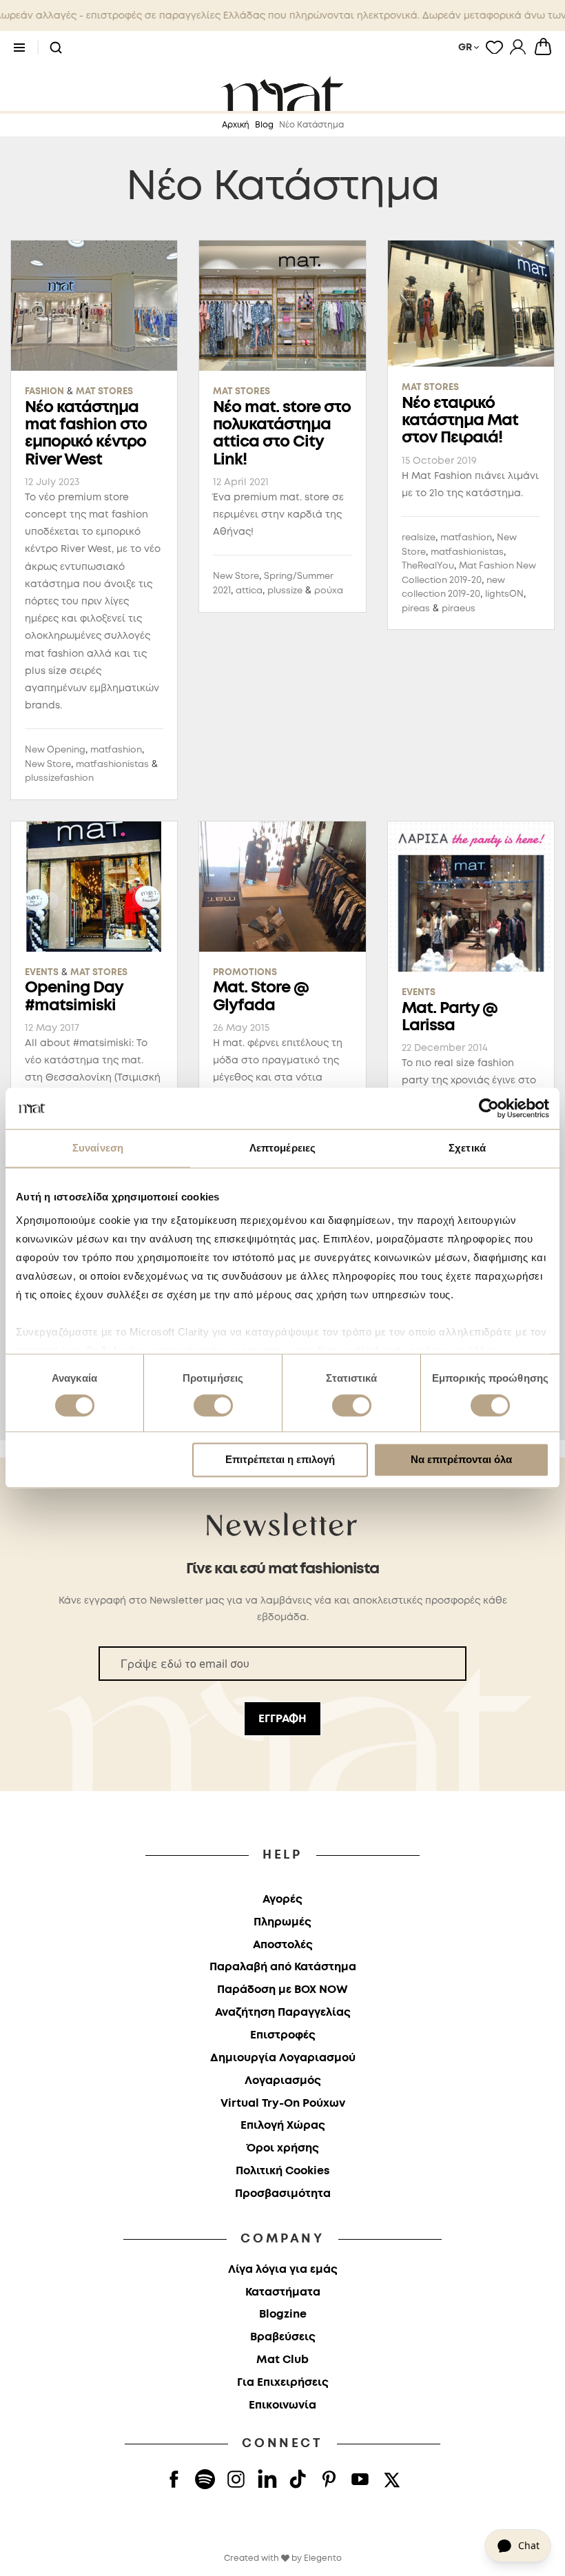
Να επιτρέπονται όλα (461, 1460)
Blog (264, 125)
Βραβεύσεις (283, 2337)
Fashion (44, 392)
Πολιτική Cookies (282, 2171)
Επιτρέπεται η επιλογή (280, 1460)
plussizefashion (59, 778)
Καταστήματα (283, 2292)
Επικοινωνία (282, 2405)
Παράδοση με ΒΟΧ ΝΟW (282, 1990)
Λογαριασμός (283, 2081)
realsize (419, 538)
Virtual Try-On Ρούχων (283, 2104)
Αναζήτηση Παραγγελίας (283, 2013)
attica (249, 591)
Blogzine (283, 2314)
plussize (285, 591)
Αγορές (282, 1900)
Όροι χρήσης (283, 2148)
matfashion (116, 750)
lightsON (504, 594)
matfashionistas (112, 765)
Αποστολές (283, 1945)
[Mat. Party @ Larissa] (471, 897)
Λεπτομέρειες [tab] (282, 1148)
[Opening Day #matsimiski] (94, 887)
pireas (416, 609)
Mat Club (282, 2360)
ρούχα (329, 591)
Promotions (245, 973)
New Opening (55, 750)
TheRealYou (428, 566)
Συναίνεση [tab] (98, 1148)
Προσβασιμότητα (283, 2194)
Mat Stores (104, 392)
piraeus (459, 609)
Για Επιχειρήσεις (283, 2383)
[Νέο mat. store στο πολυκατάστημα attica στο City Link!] (282, 306)
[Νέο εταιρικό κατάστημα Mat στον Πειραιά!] (471, 304)
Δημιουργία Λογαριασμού (283, 2058)
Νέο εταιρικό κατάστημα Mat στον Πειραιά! (460, 421)
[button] (56, 48)
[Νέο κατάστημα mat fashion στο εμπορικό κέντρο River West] (94, 306)
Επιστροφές (283, 2035)
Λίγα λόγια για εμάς (283, 2270)
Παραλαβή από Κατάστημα (283, 1967)
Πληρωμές (282, 1922)
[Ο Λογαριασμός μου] (518, 47)
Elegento (323, 2558)
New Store (48, 765)
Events (42, 973)
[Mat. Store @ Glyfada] (282, 887)
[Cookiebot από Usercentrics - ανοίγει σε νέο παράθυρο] (489, 1108)
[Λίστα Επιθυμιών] (494, 47)
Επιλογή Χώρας (283, 2126)
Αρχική (236, 125)
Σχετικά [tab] (467, 1148)
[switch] (213, 1407)
